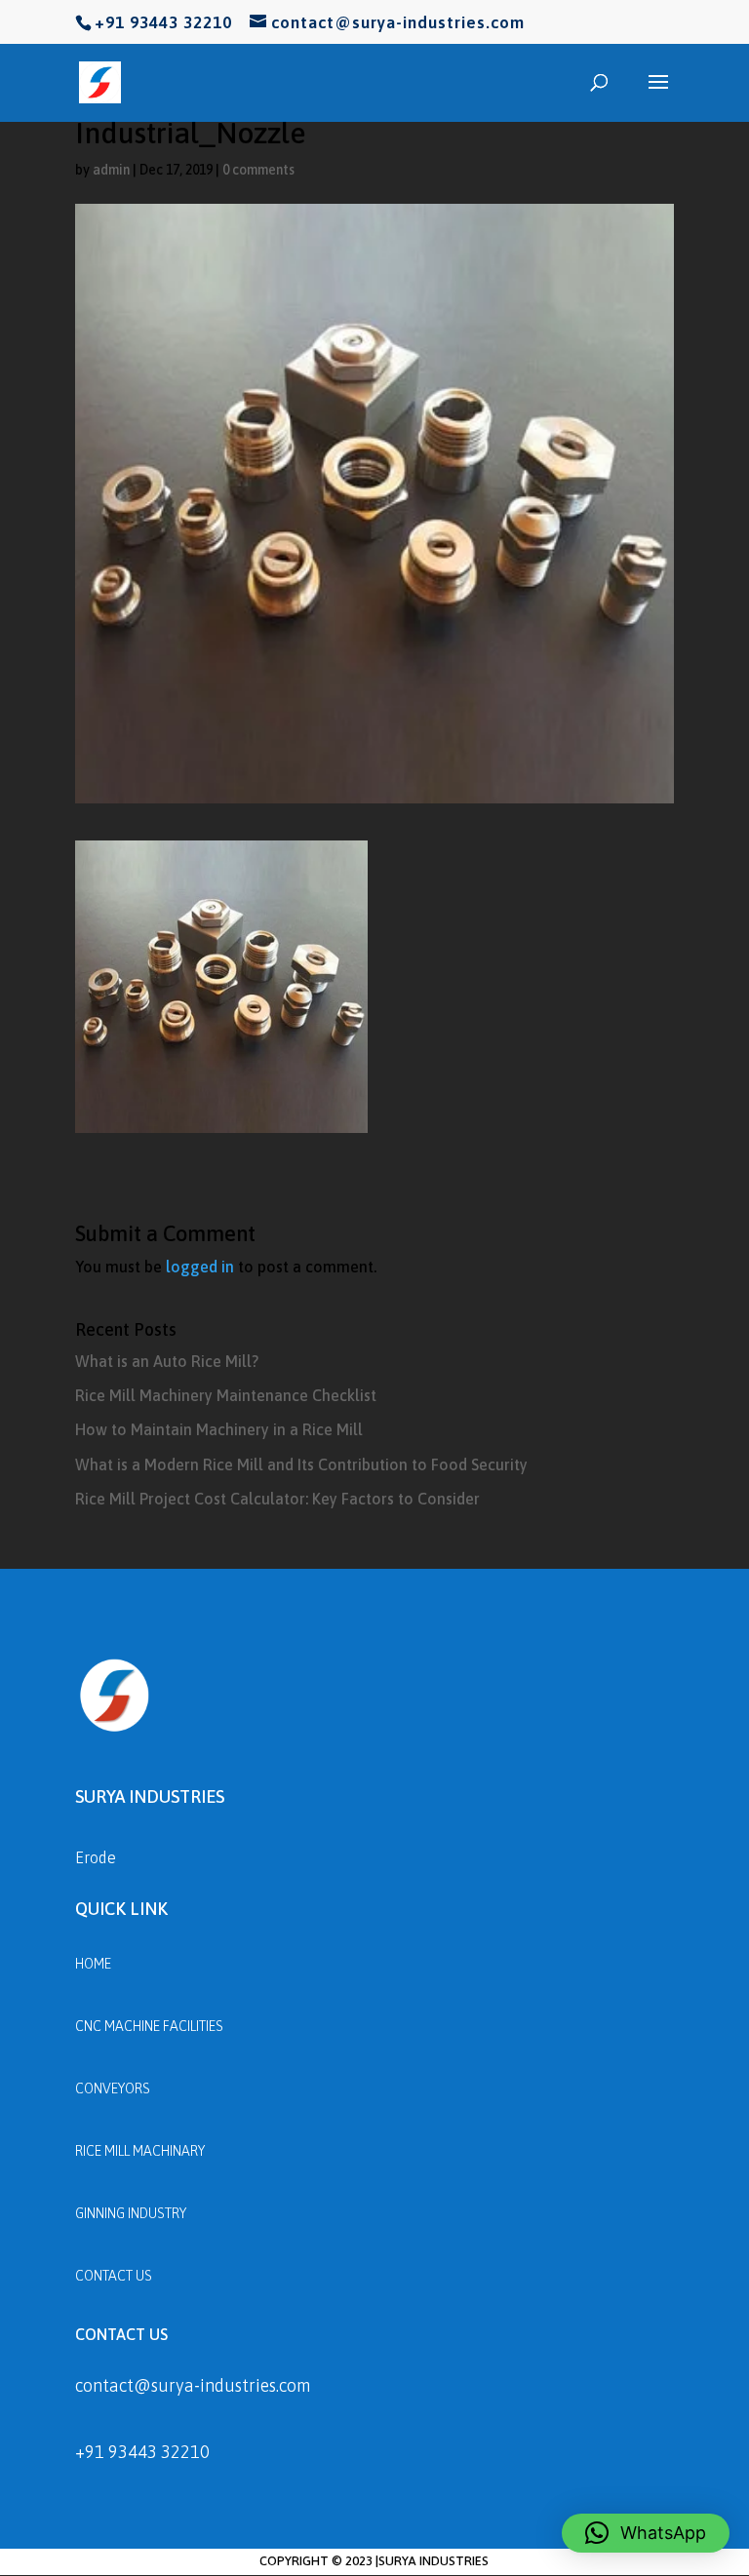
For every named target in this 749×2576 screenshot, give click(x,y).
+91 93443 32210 (142, 2452)
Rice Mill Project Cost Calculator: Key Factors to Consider (277, 1499)
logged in (200, 1267)
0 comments (258, 170)
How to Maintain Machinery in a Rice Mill (219, 1429)
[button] (646, 2533)
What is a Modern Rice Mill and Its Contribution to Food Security (301, 1464)
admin (111, 170)
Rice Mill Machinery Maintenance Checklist (226, 1395)
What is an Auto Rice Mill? (167, 1361)
